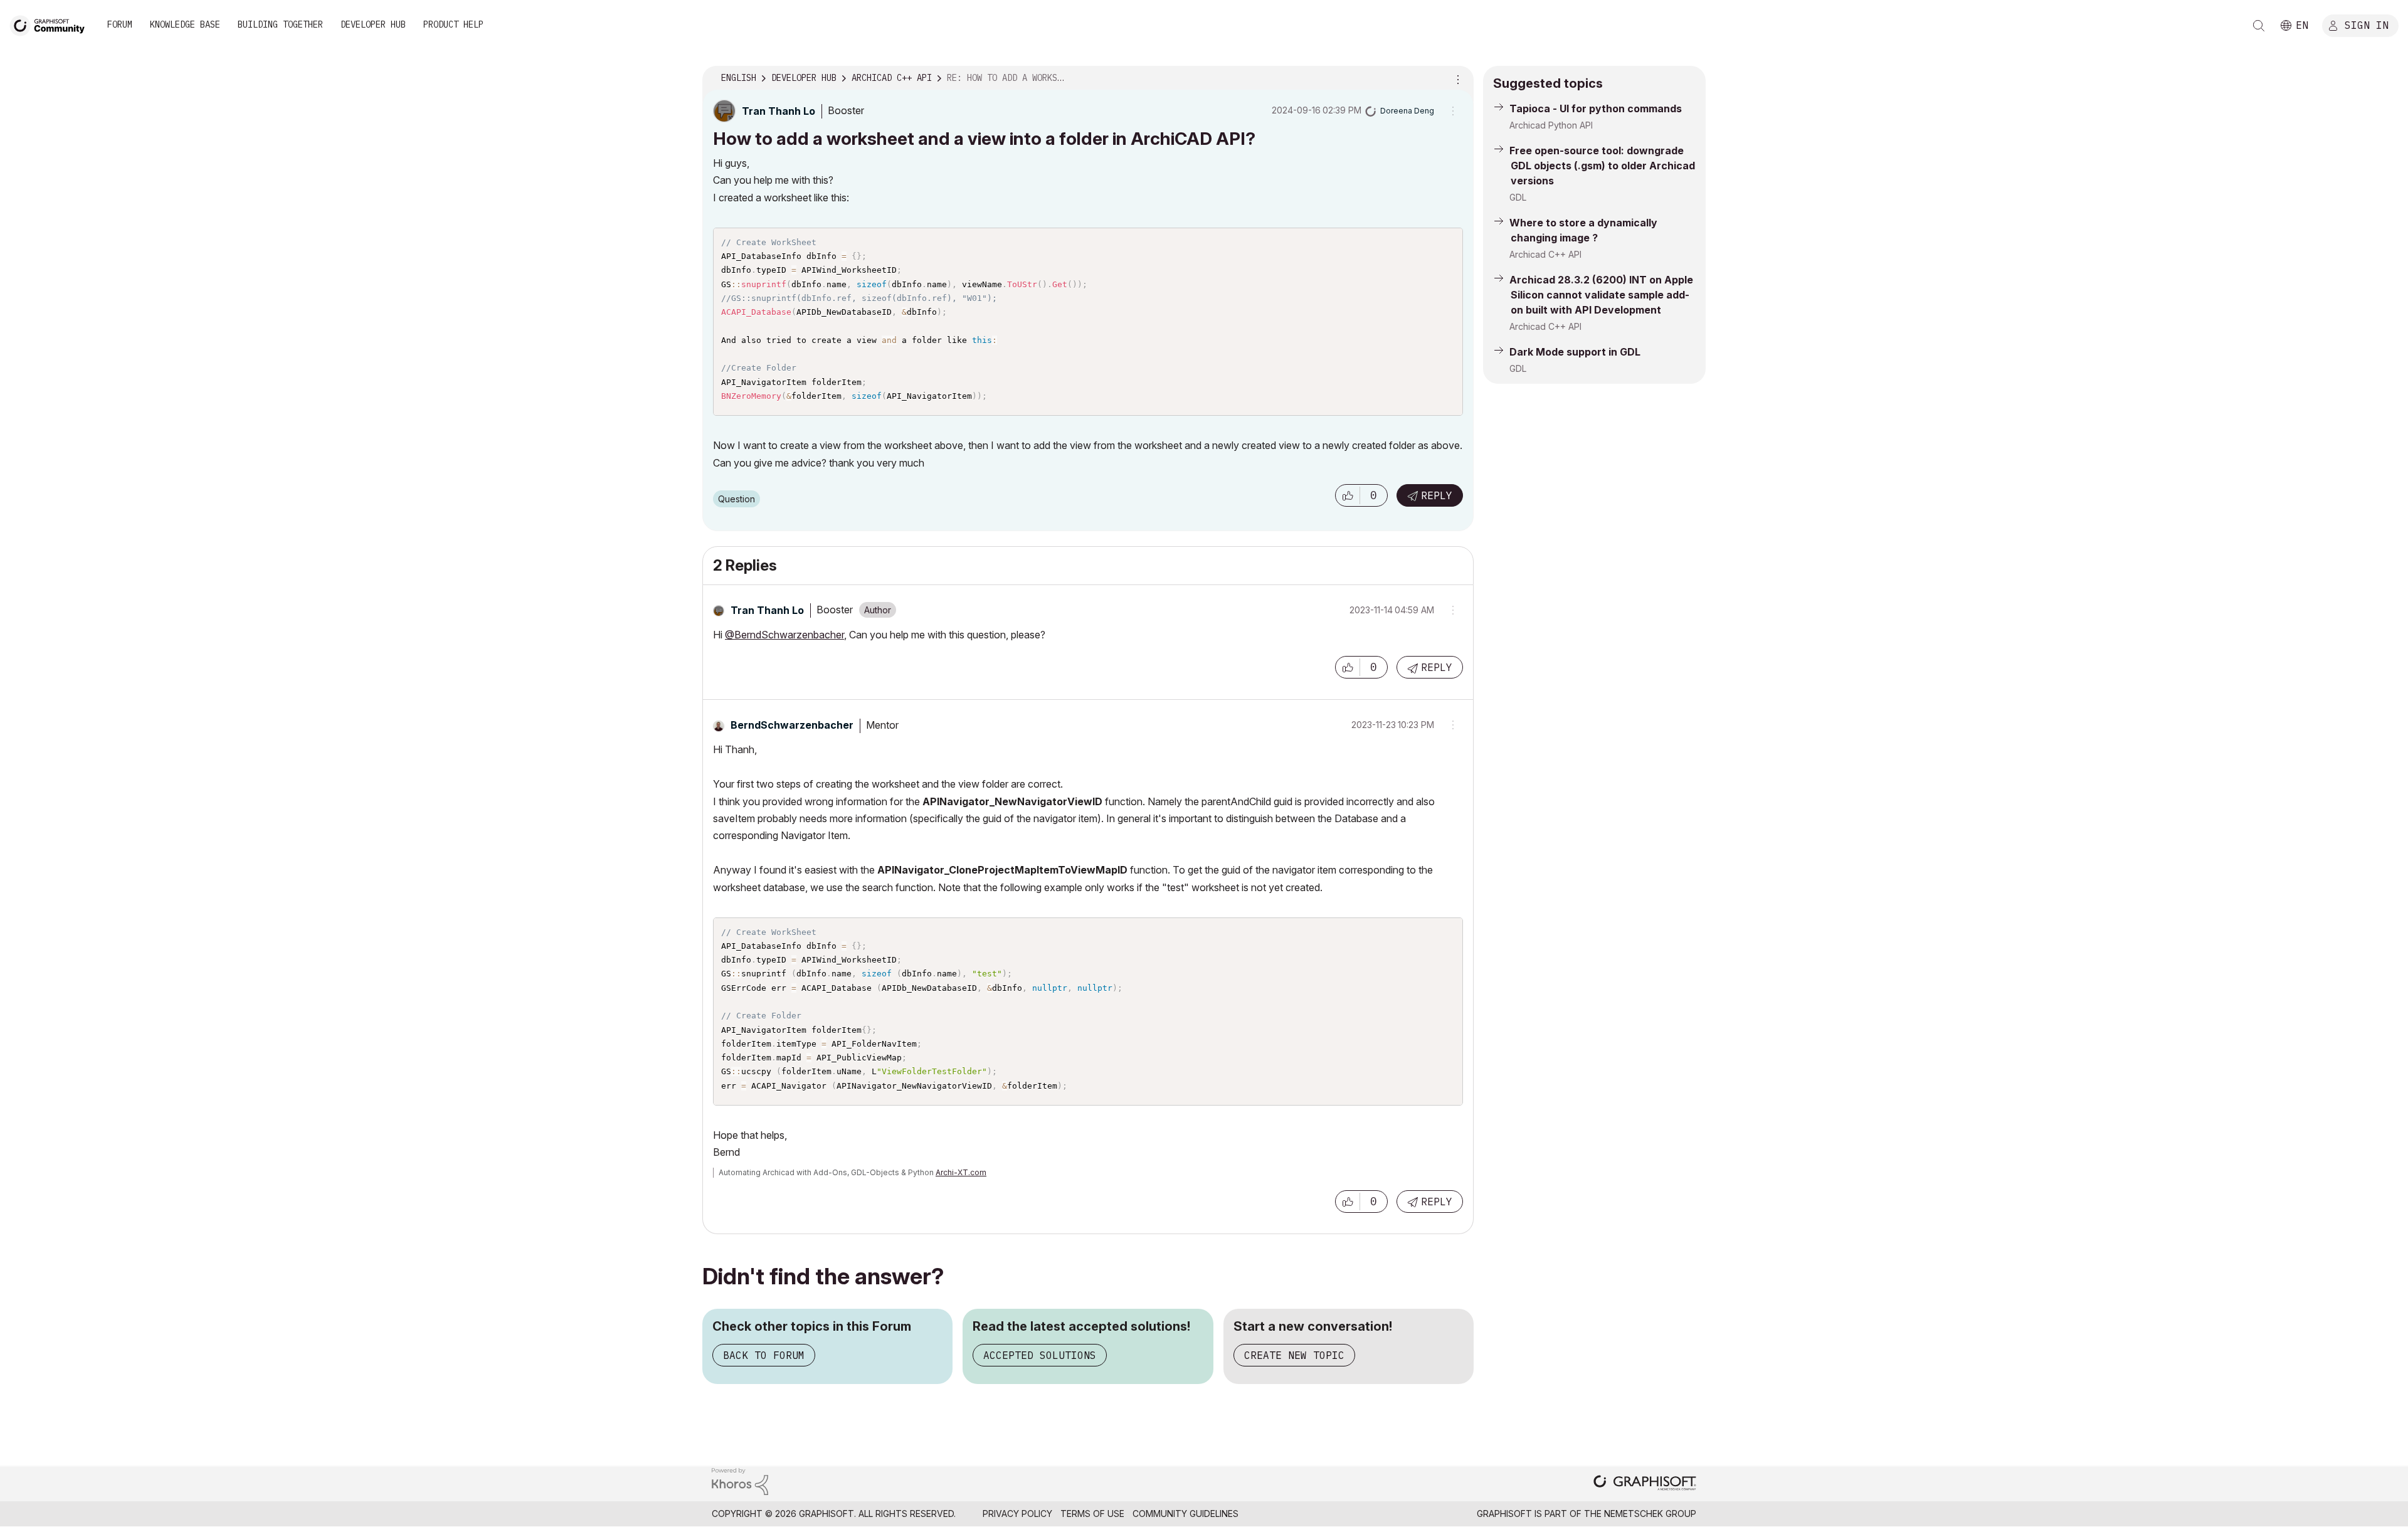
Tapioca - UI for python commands (1596, 108)
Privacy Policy (1017, 1514)
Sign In (2367, 24)
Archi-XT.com (961, 1172)
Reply (1437, 495)
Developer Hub (373, 24)
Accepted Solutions (1040, 1355)
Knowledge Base (185, 24)
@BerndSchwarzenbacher (784, 635)
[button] (1348, 495)
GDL (1518, 197)
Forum (120, 24)
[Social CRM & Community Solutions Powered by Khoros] (740, 1480)
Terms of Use (1092, 1514)
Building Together (280, 24)
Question (737, 499)
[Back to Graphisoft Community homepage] (51, 24)
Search (2259, 26)
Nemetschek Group (1650, 1514)
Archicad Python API (1551, 125)
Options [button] (1456, 78)
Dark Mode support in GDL (1575, 352)
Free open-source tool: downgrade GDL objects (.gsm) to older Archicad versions (1602, 166)
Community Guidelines (1186, 1514)
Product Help (453, 24)
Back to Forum (764, 1355)
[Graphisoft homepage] (1645, 1484)
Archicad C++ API (1545, 254)
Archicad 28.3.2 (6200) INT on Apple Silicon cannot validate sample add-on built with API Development (1601, 295)
